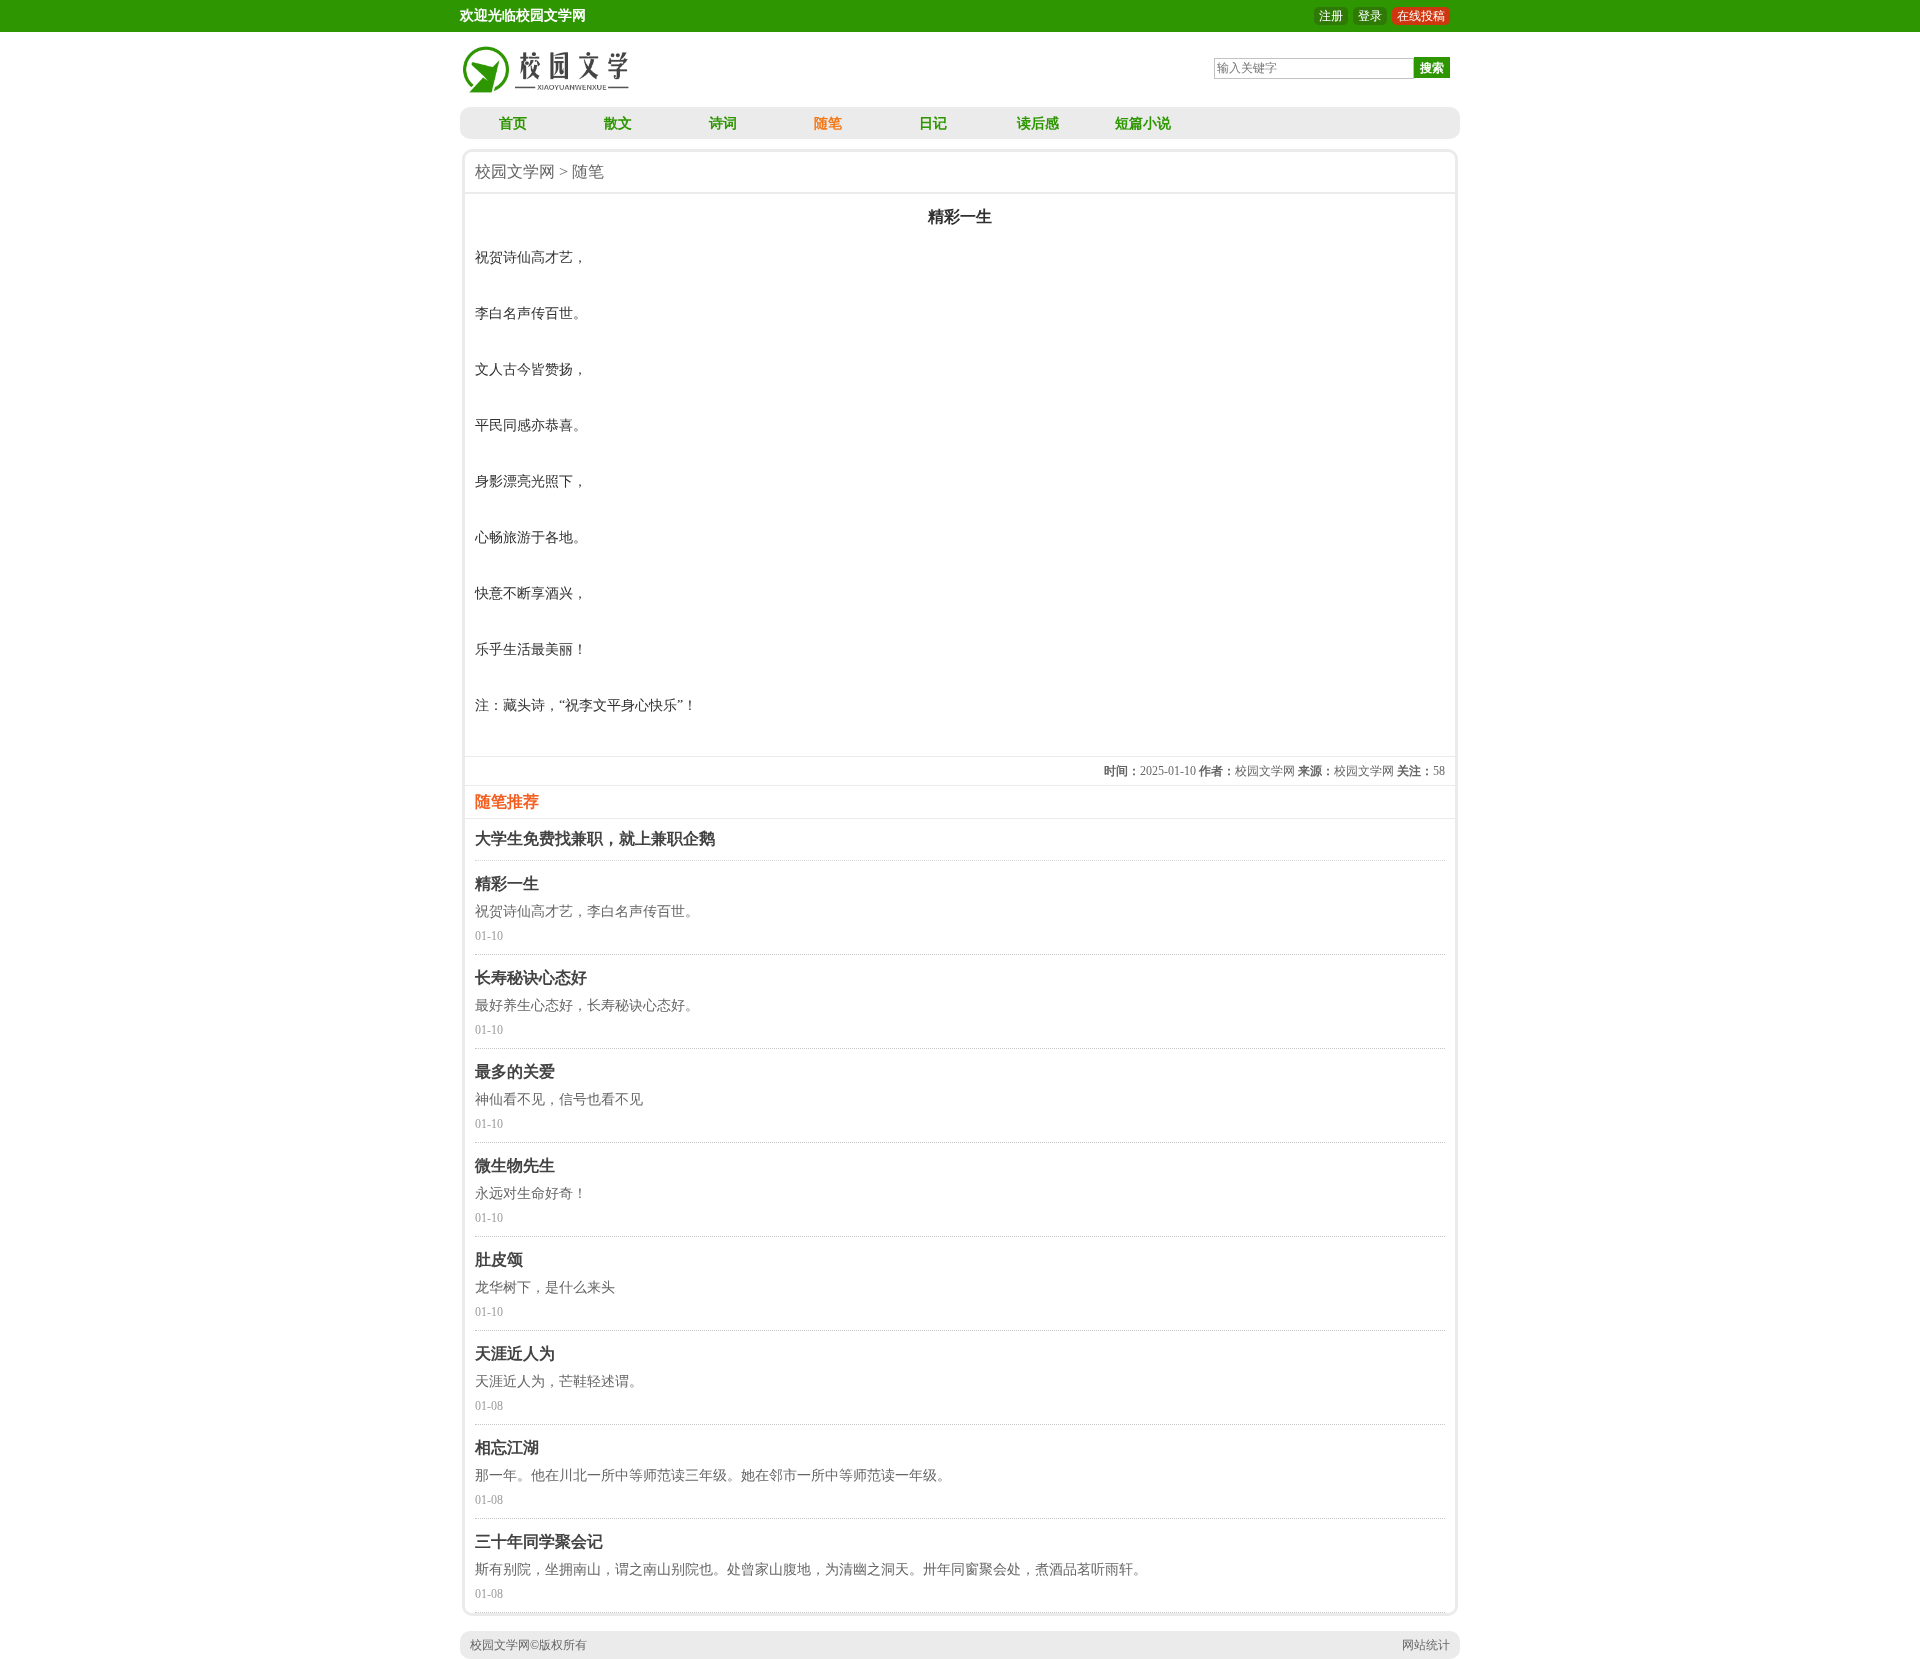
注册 (1331, 16)
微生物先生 (515, 1165)
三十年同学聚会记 (539, 1541)
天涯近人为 (515, 1353)
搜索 (1432, 68)
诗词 (723, 123)
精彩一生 (507, 883)
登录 (1370, 16)
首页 (513, 123)
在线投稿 (1421, 16)
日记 (933, 123)
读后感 (1038, 123)
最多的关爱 (515, 1071)
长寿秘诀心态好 (531, 977)
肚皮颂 (499, 1259)
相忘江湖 (507, 1447)
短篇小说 (1143, 123)
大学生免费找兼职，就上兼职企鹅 (595, 838)
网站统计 (1426, 1645)
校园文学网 (515, 171)
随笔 (828, 123)
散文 (618, 123)
